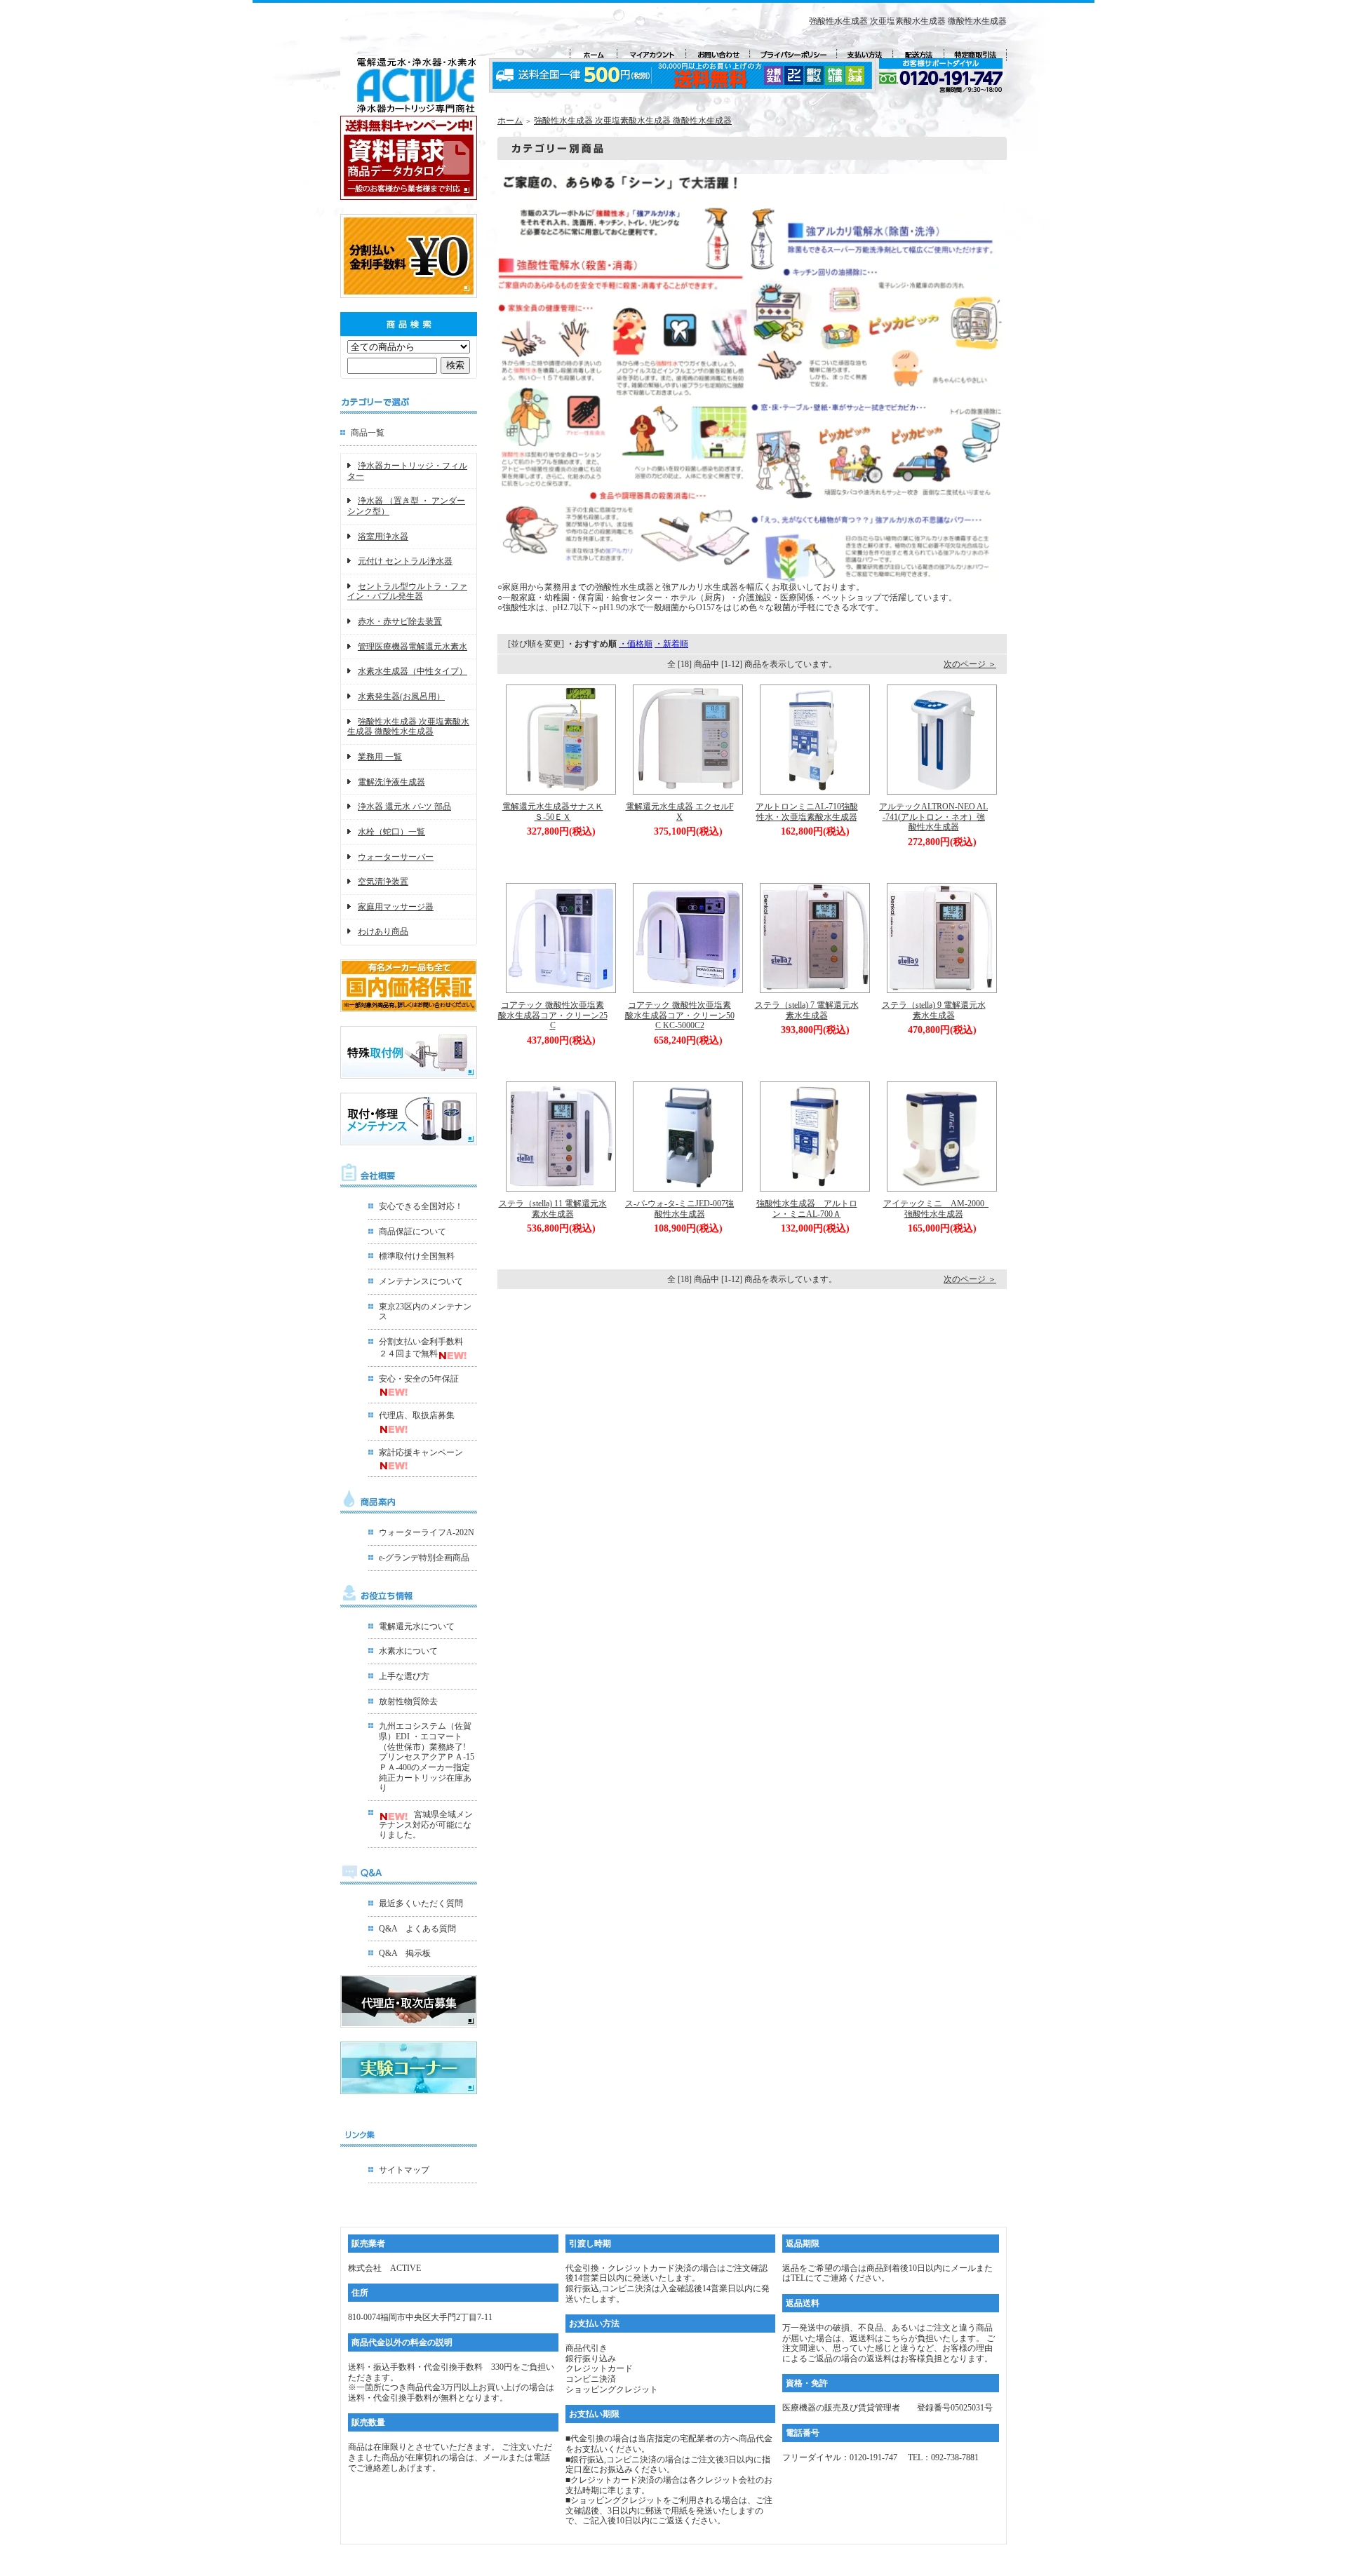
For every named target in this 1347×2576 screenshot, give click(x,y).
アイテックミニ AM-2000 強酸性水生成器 (938, 1209)
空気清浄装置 (383, 882)
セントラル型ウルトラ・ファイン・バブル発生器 (407, 592)
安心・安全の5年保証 (419, 1379)
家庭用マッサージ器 (396, 907)
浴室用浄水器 (383, 537)
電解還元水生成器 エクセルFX (680, 812)
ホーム (510, 121)
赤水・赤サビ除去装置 (400, 621)
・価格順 (636, 644)
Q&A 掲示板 (405, 1953)
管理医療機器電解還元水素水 (413, 647)
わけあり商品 (383, 931)
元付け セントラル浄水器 (405, 561)
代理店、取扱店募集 (417, 1415)
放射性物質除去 (408, 1701)
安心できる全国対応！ (421, 1206)
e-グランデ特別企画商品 (424, 1558)
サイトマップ (404, 2170)
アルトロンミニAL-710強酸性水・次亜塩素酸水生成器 (807, 812)
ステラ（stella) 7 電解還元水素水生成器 (807, 1010)
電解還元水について (417, 1626)
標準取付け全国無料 (417, 1256)
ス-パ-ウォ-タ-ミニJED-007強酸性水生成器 (679, 1209)
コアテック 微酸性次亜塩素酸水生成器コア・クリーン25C (553, 1015)
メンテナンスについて (421, 1281)
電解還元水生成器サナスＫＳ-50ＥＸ (553, 812)
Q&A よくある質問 (417, 1929)
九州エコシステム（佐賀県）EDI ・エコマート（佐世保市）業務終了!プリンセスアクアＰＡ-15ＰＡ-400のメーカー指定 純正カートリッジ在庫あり (427, 1757)
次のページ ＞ (970, 664)
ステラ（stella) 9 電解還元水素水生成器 (934, 1010)
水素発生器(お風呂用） (401, 696)
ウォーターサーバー (396, 857)
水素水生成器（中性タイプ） (413, 671)
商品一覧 (368, 433)
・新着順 (671, 644)
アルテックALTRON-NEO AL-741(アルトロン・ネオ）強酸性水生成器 (933, 817)
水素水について (408, 1651)
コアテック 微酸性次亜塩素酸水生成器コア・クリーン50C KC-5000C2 (680, 1015)
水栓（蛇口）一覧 (391, 832)
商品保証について (413, 1232)
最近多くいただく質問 (421, 1903)
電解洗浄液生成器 (391, 782)
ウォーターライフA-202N (427, 1532)
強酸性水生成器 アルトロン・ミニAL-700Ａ (807, 1209)
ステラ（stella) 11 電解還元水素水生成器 (553, 1209)
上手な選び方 (404, 1676)
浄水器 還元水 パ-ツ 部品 (404, 807)
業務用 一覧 (380, 757)
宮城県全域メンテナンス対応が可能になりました (426, 1825)
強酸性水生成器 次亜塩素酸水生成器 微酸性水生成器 (408, 727)
